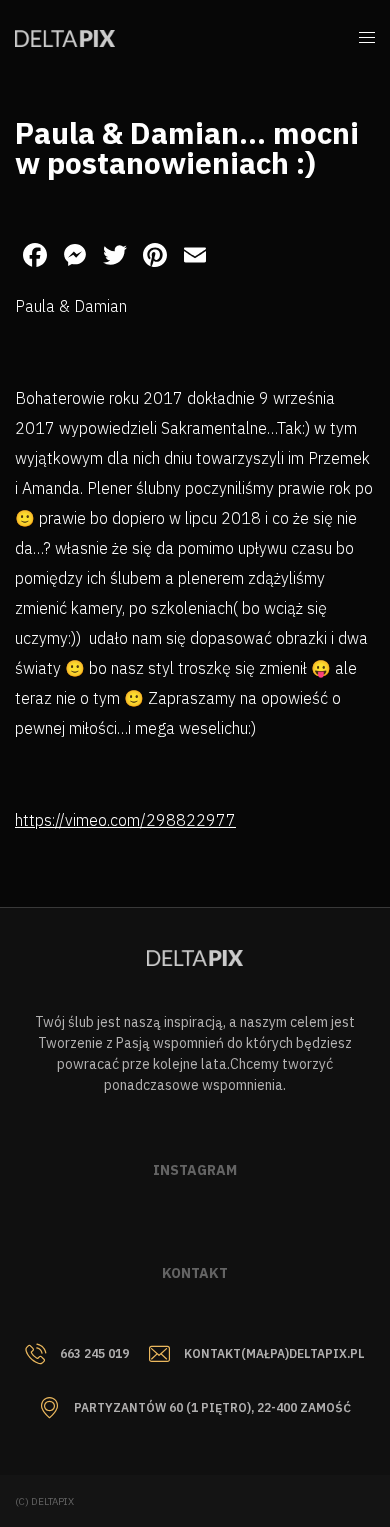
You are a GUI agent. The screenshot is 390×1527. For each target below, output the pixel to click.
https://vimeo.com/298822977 (125, 820)
